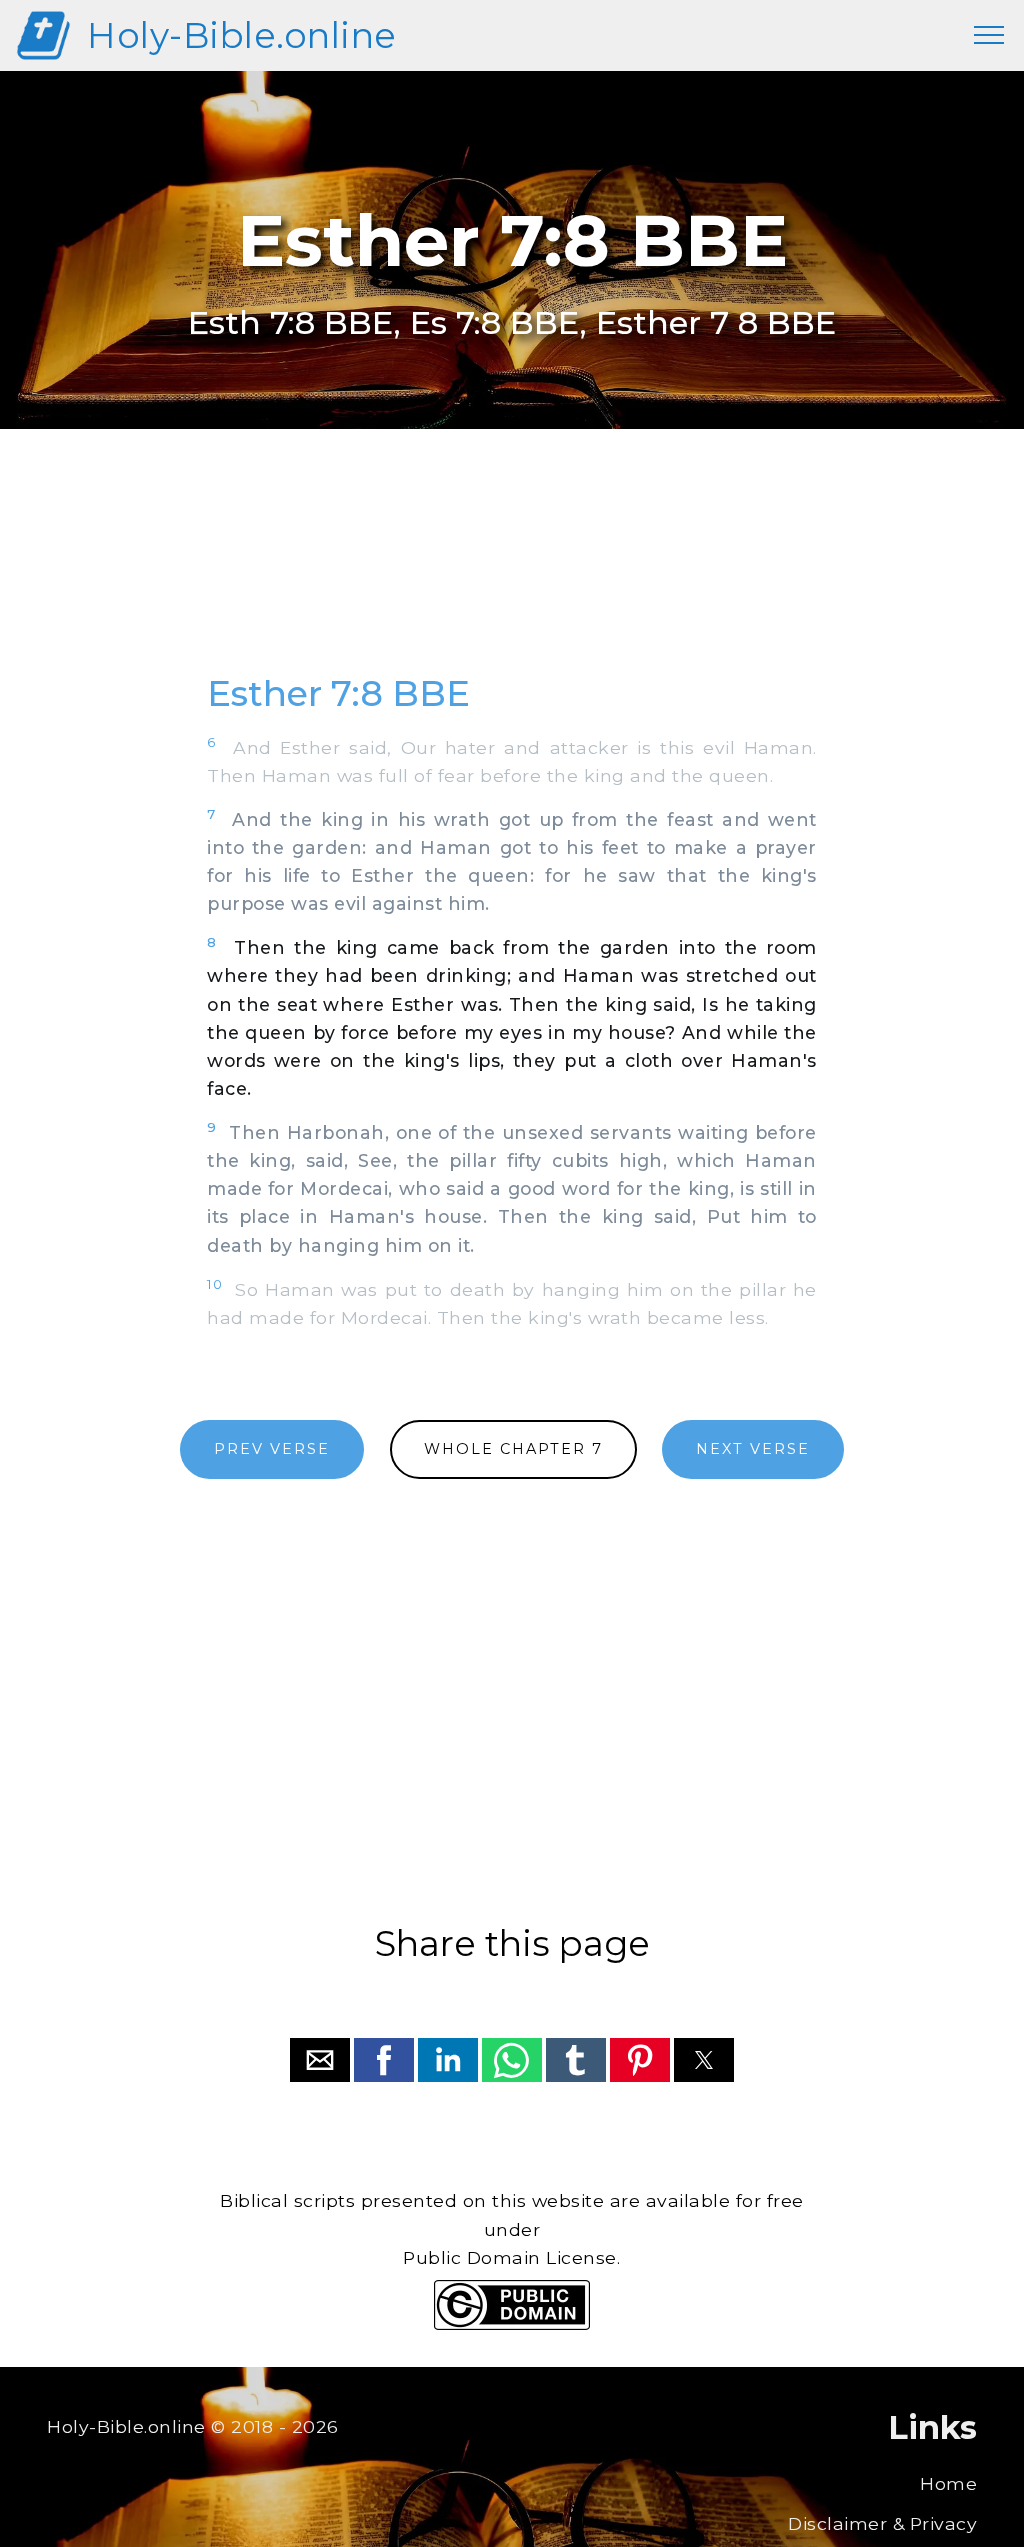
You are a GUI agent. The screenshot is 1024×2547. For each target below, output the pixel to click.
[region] (512, 573)
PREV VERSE (272, 1449)
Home (948, 2483)
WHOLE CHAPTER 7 (513, 1449)
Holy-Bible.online (242, 35)
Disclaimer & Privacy (882, 2523)
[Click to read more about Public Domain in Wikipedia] (512, 2324)
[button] (320, 2060)
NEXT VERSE (753, 1449)
